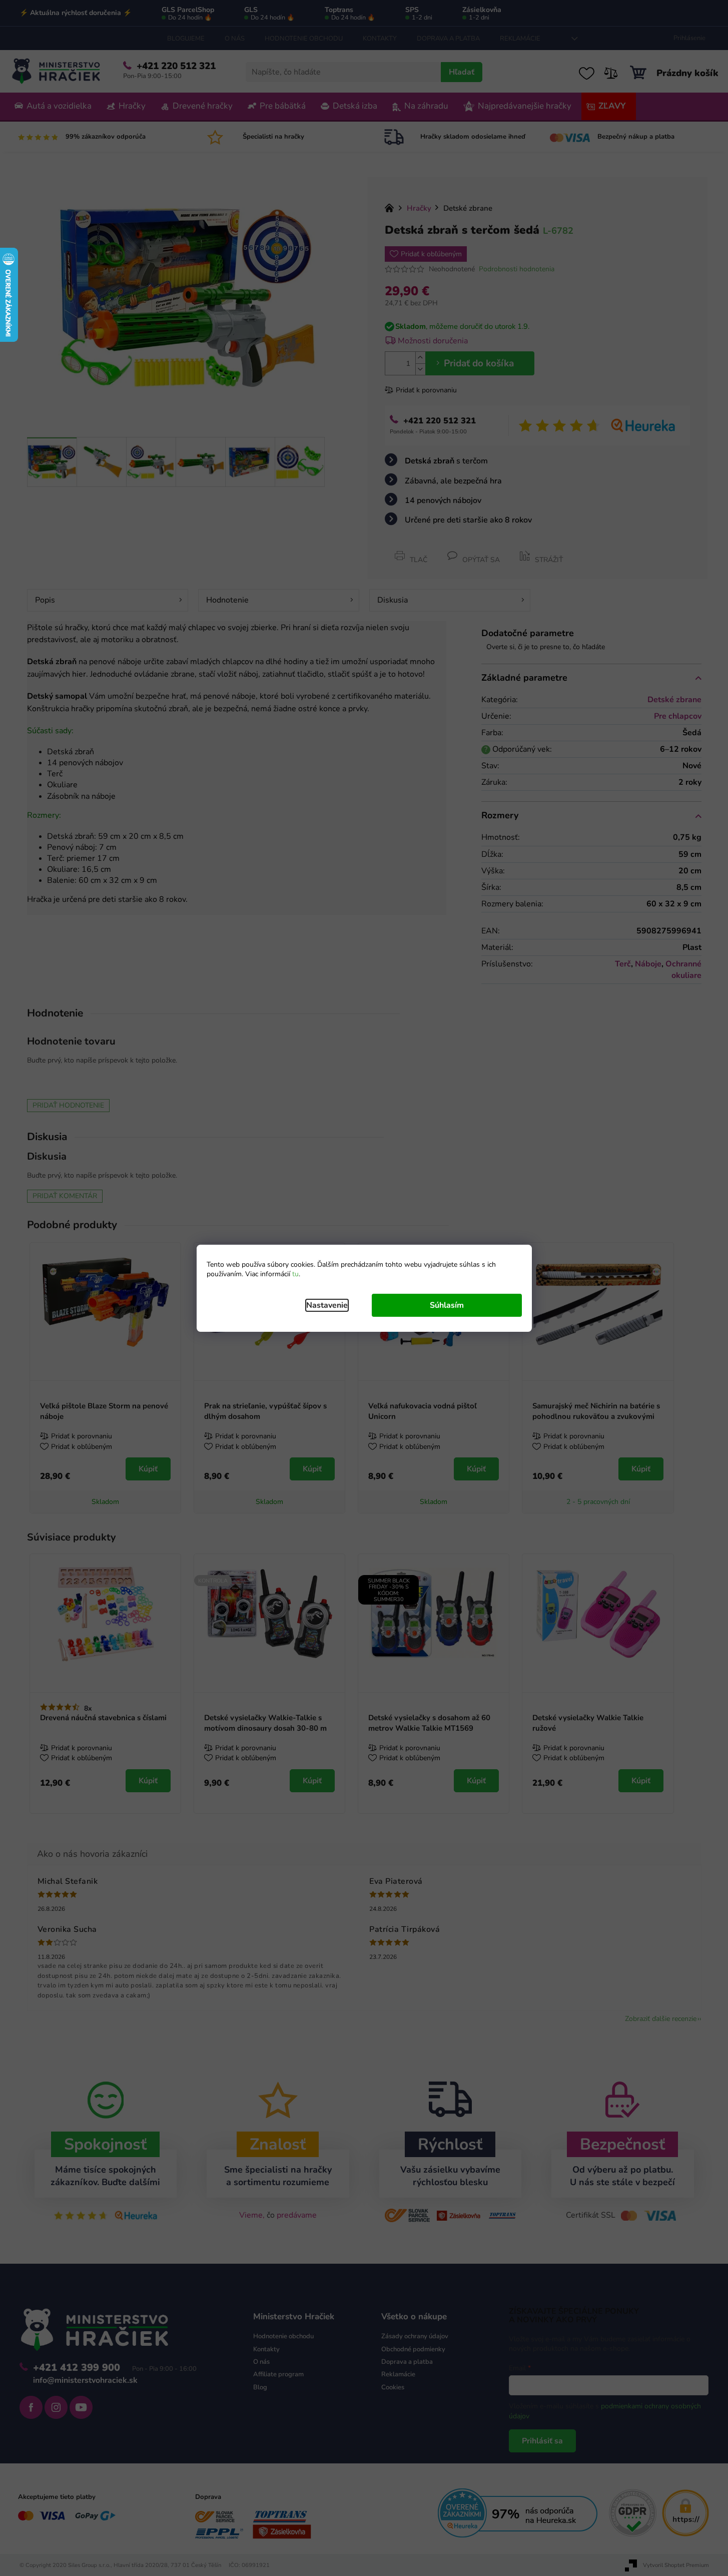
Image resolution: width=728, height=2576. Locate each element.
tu (295, 1274)
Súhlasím (447, 1305)
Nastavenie (327, 1305)
